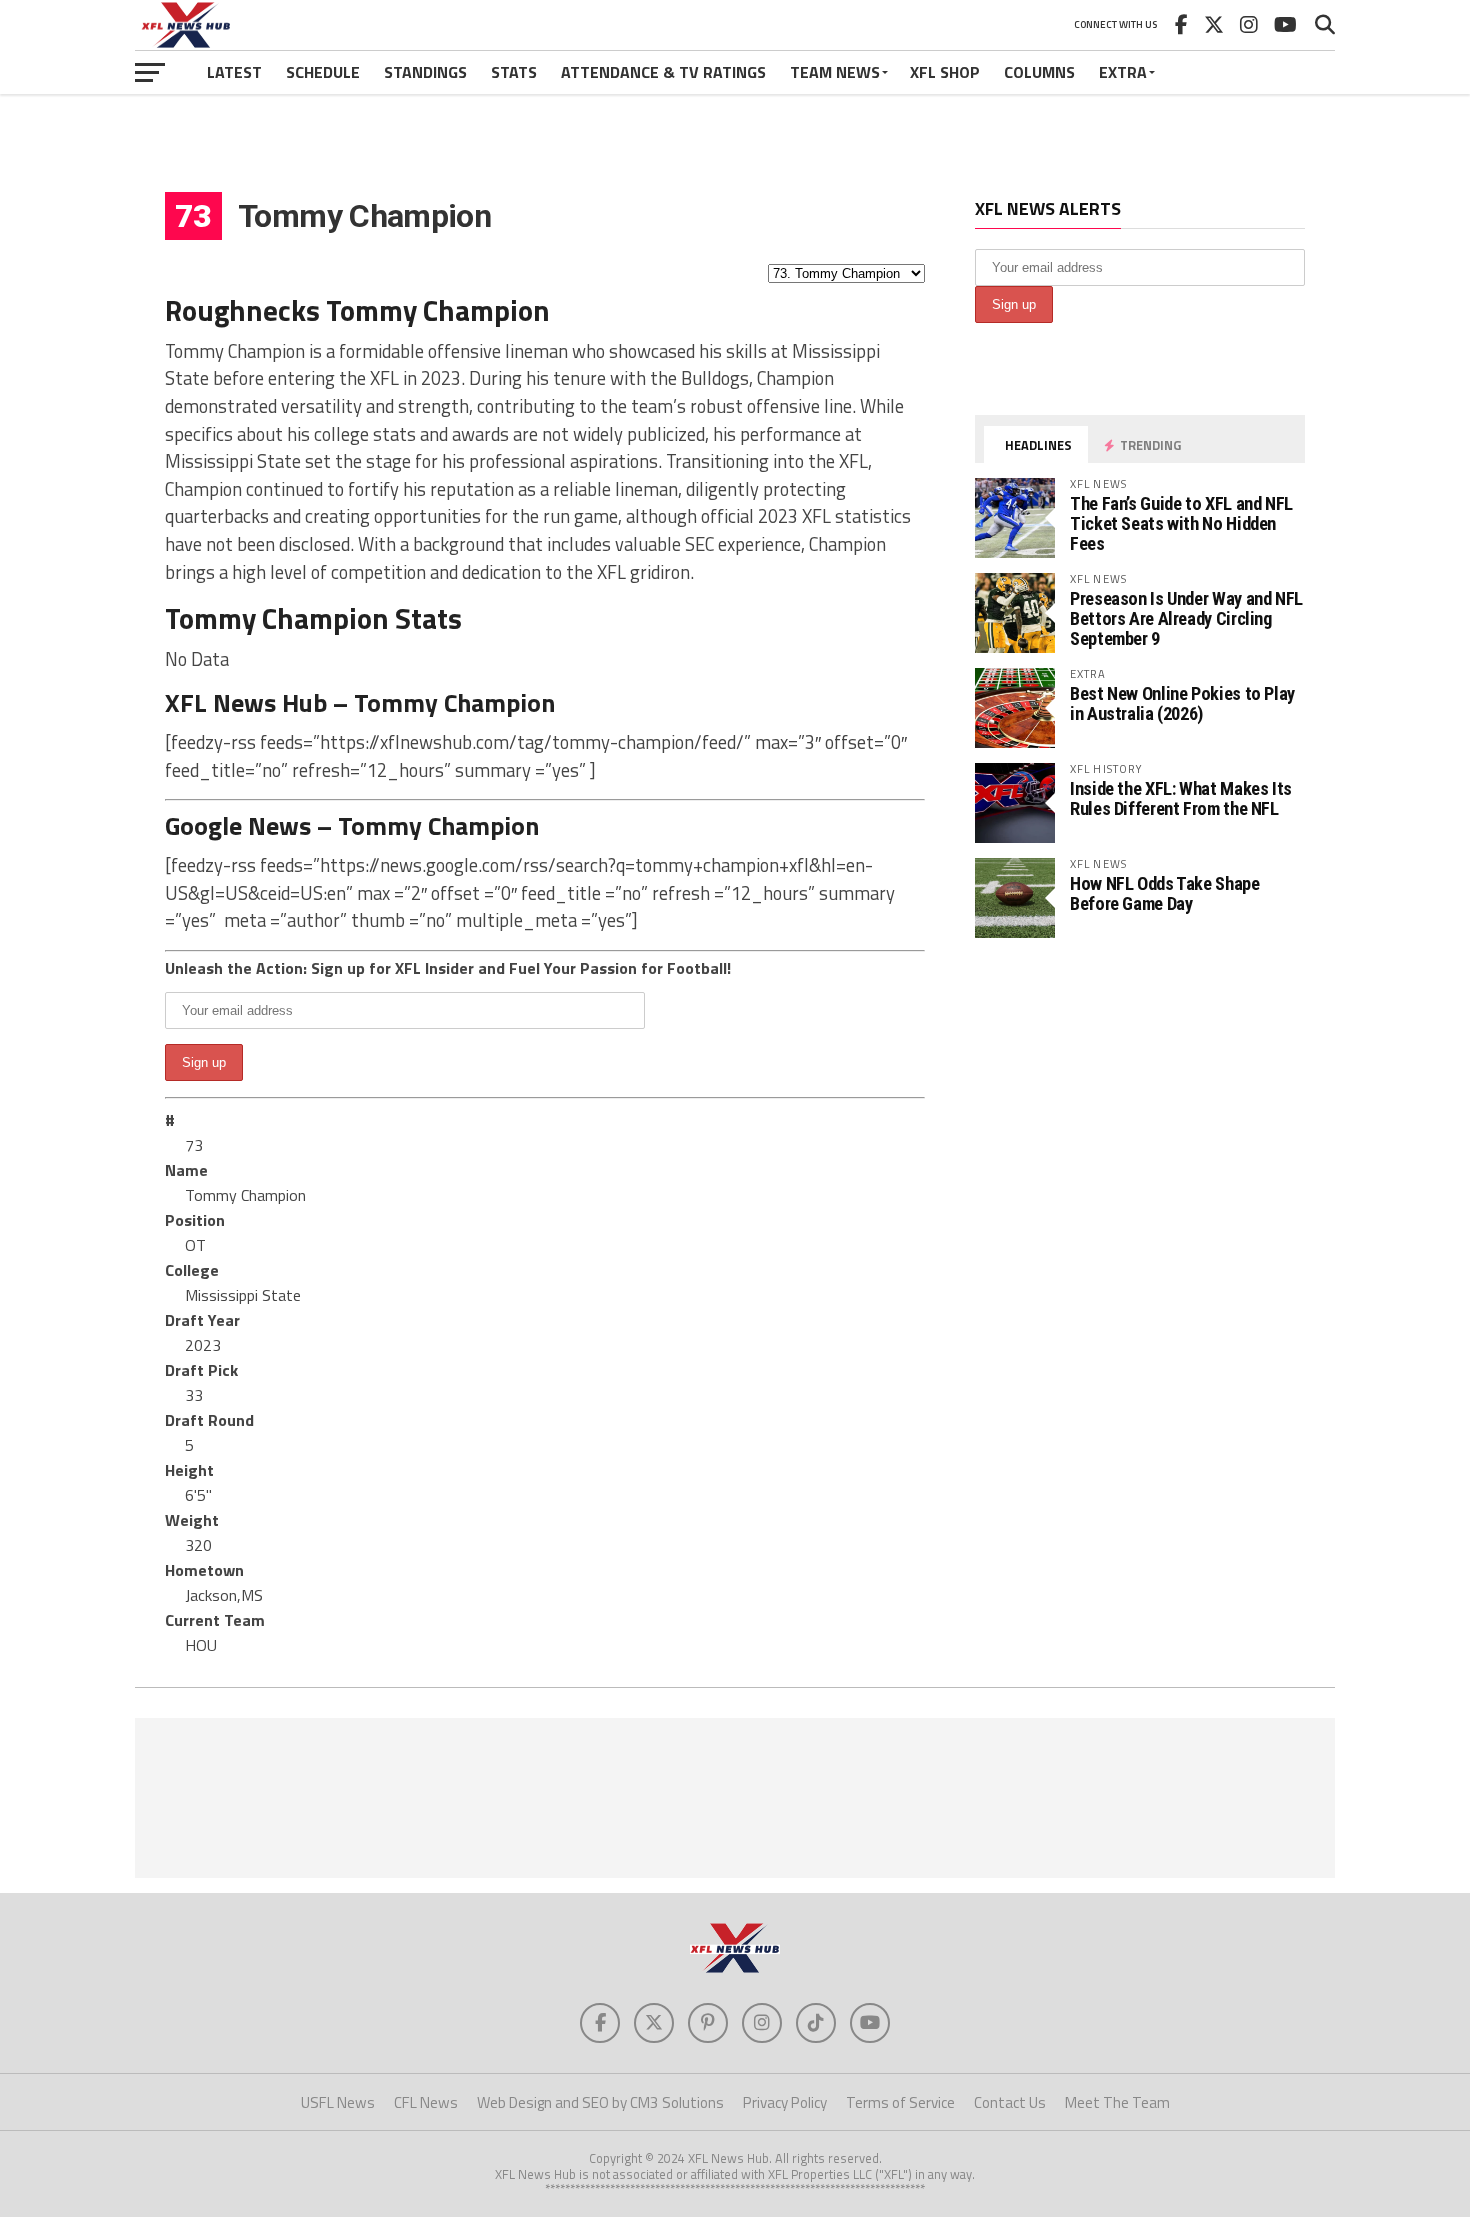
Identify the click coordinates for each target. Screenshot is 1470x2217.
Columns (1039, 72)
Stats (514, 72)
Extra (1123, 72)
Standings (425, 72)
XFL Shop (945, 72)
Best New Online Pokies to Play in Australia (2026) (1182, 703)
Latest (234, 72)
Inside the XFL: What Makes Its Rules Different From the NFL (1181, 798)
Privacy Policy (785, 2102)
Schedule (323, 72)
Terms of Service (900, 2102)
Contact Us (1010, 2102)
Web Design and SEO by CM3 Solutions (600, 2102)
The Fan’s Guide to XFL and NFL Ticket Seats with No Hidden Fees (1181, 523)
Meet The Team (1117, 2102)
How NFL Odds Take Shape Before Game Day (1165, 893)
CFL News (426, 2102)
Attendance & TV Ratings (663, 72)
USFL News (338, 2102)
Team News (835, 72)
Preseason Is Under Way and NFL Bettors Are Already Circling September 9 (1186, 618)
